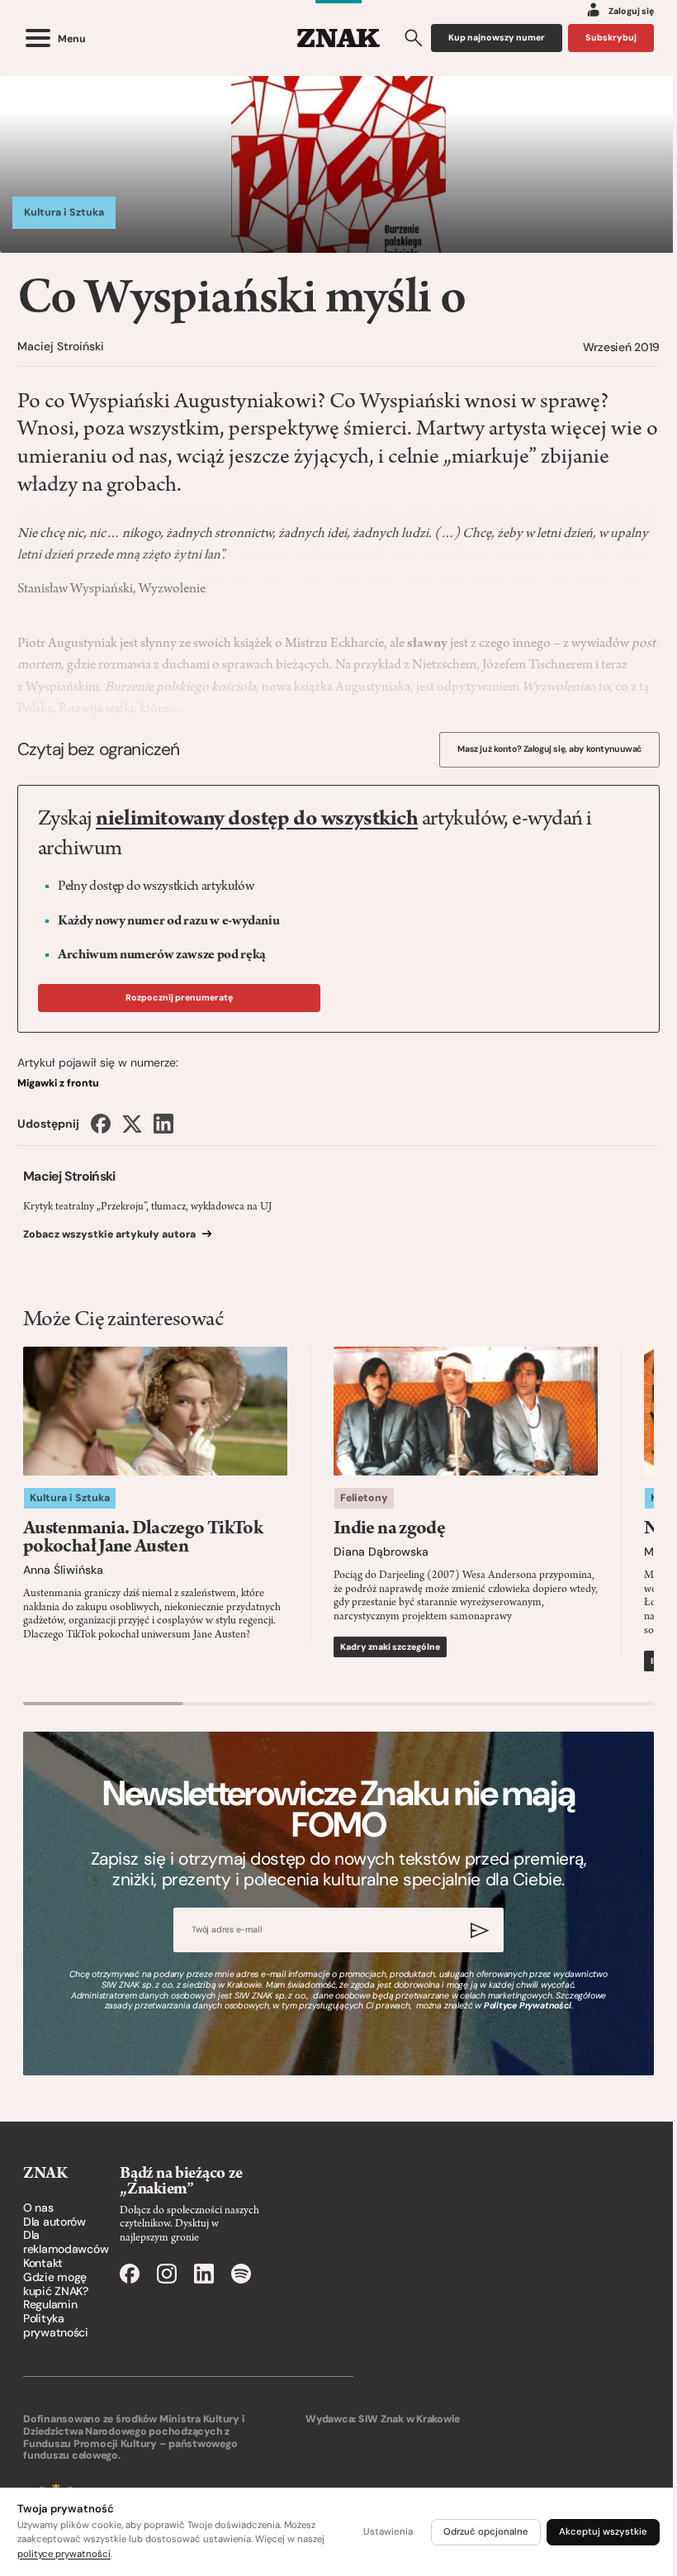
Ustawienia (388, 2532)
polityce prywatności (64, 2554)
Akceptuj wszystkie (603, 2532)
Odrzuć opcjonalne (486, 2532)
